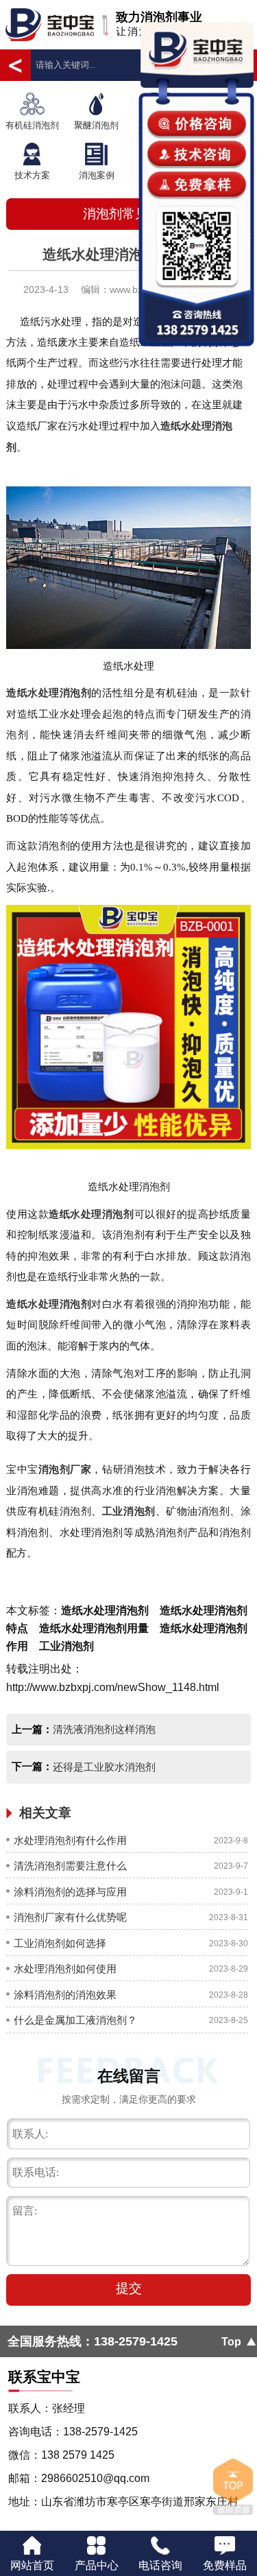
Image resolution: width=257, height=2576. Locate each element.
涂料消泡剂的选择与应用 (70, 1892)
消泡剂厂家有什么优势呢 (70, 1917)
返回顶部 (233, 2487)
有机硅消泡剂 (32, 125)
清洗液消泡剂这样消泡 (104, 1729)
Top (231, 2341)
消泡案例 (97, 175)
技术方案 (32, 175)
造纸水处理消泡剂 (49, 693)
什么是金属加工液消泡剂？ (75, 2020)
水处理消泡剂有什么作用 (70, 1840)
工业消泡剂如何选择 (60, 1943)
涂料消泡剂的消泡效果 (65, 1995)
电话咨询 (160, 2565)
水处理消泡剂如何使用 (65, 1969)
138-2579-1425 (136, 2341)
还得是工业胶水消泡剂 (104, 1767)
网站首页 (32, 2565)
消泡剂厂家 (65, 1469)
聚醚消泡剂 (96, 125)
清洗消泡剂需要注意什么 (70, 1866)
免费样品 (225, 2565)
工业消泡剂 (129, 1511)
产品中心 (97, 2565)
